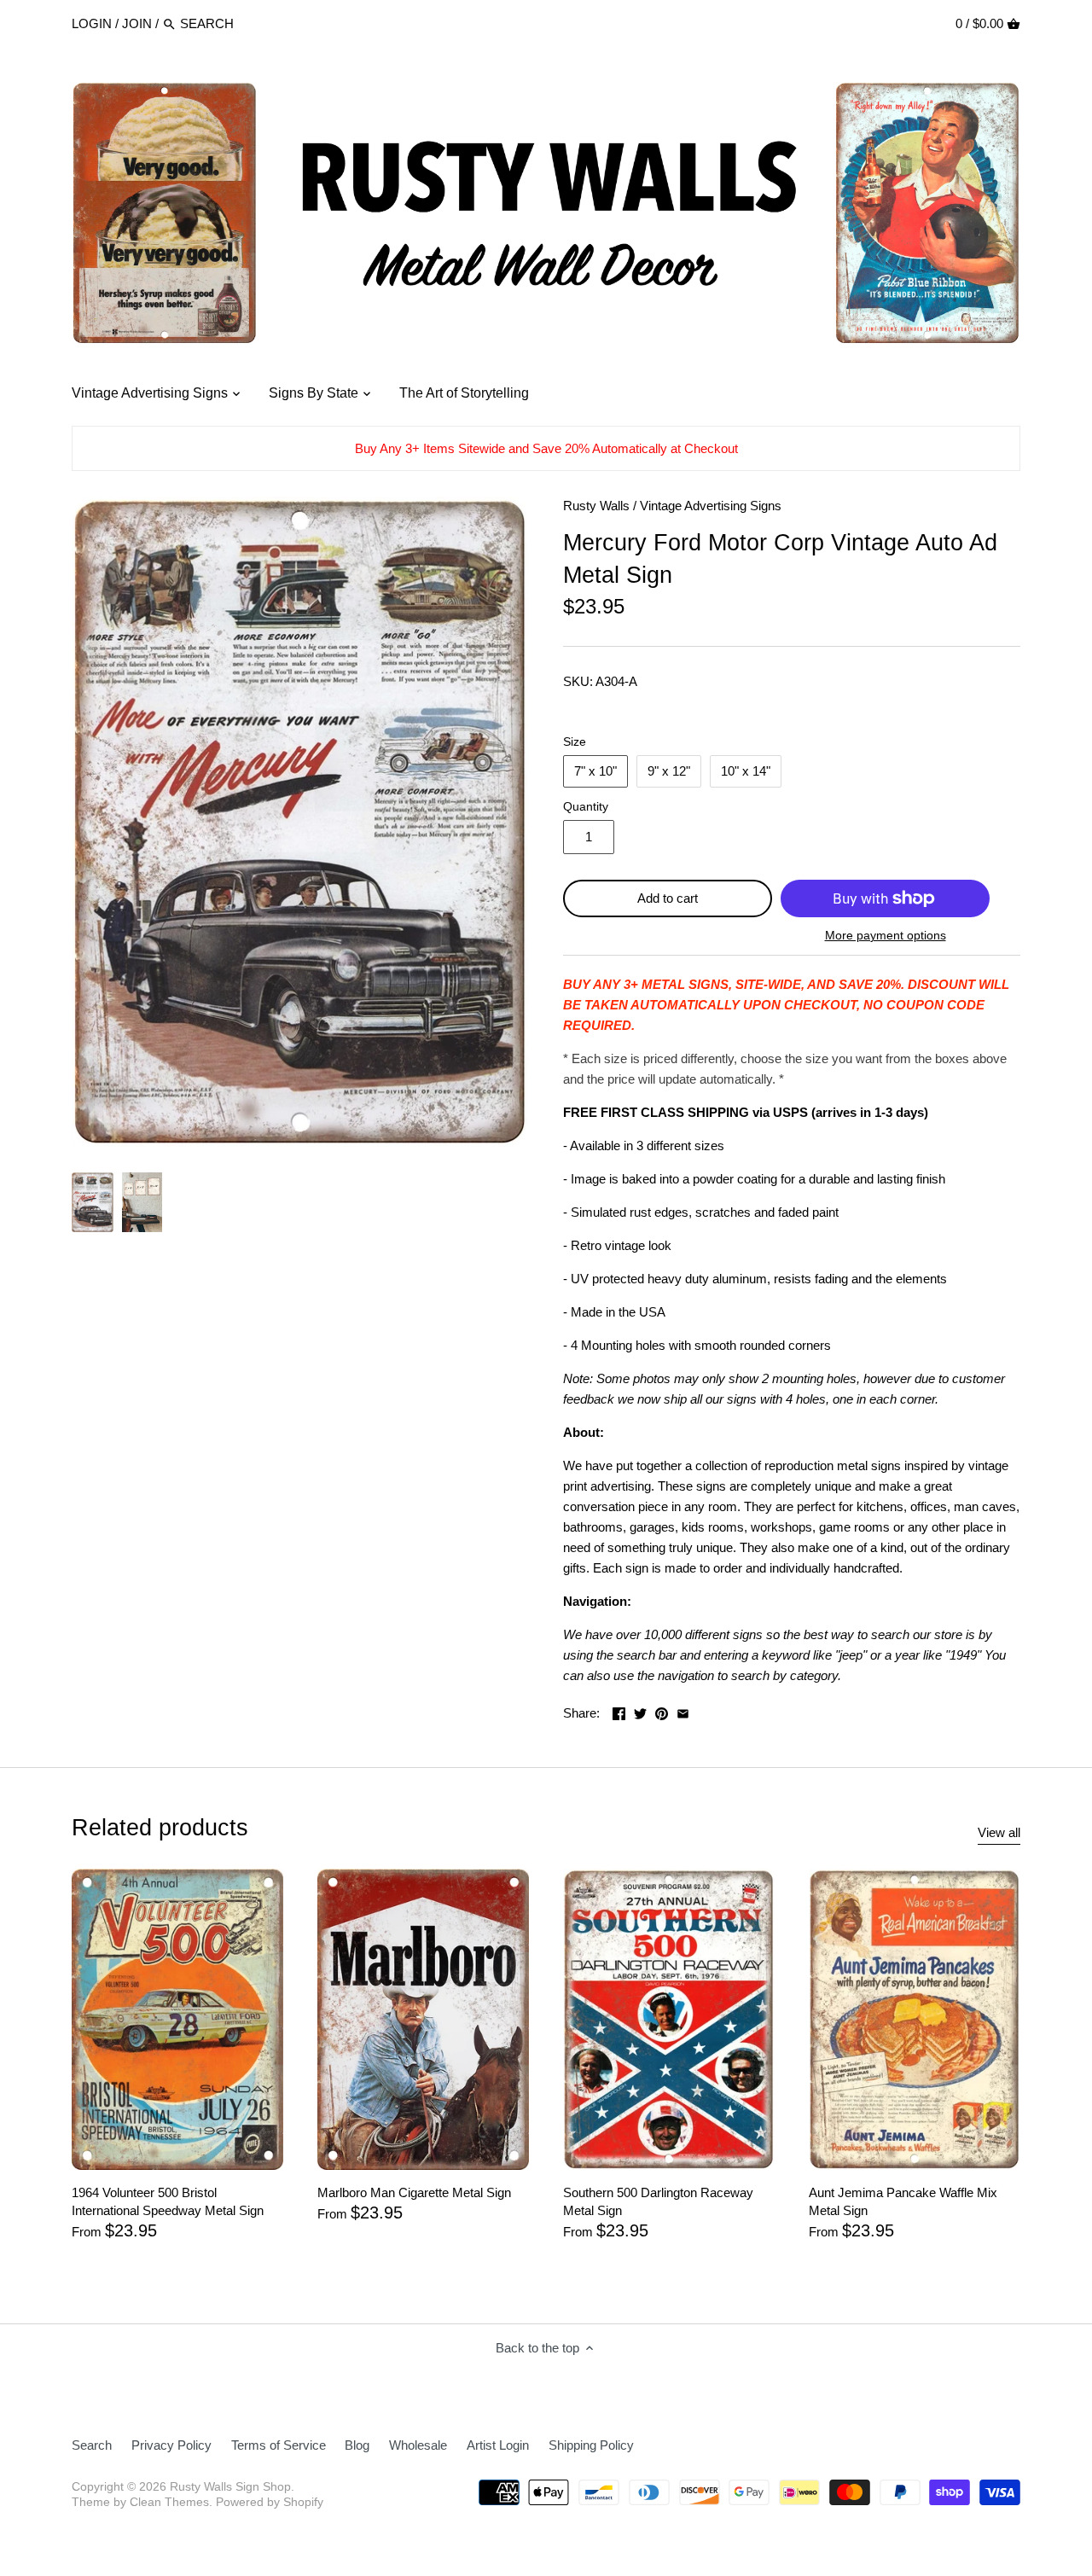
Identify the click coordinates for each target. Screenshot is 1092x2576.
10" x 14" (746, 771)
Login (92, 23)
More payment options (886, 936)
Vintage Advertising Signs (711, 506)
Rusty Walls (596, 506)
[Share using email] (683, 1711)
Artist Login (498, 2445)
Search (92, 2445)
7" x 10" (595, 771)
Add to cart (668, 898)
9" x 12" (669, 771)
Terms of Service (279, 2445)
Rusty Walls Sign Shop (230, 2487)
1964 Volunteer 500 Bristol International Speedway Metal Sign (168, 2201)
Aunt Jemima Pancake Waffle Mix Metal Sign (903, 2201)
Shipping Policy (591, 2445)
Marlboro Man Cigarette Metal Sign (414, 2192)
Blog (357, 2445)
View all (999, 1832)
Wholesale (418, 2445)
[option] (93, 1202)
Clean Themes (169, 2502)
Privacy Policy (171, 2445)
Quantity (586, 807)
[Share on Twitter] (640, 1711)
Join (137, 23)
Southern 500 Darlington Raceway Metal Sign (658, 2201)
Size (575, 742)
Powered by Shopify (270, 2502)
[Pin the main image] (662, 1711)
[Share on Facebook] (619, 1711)
